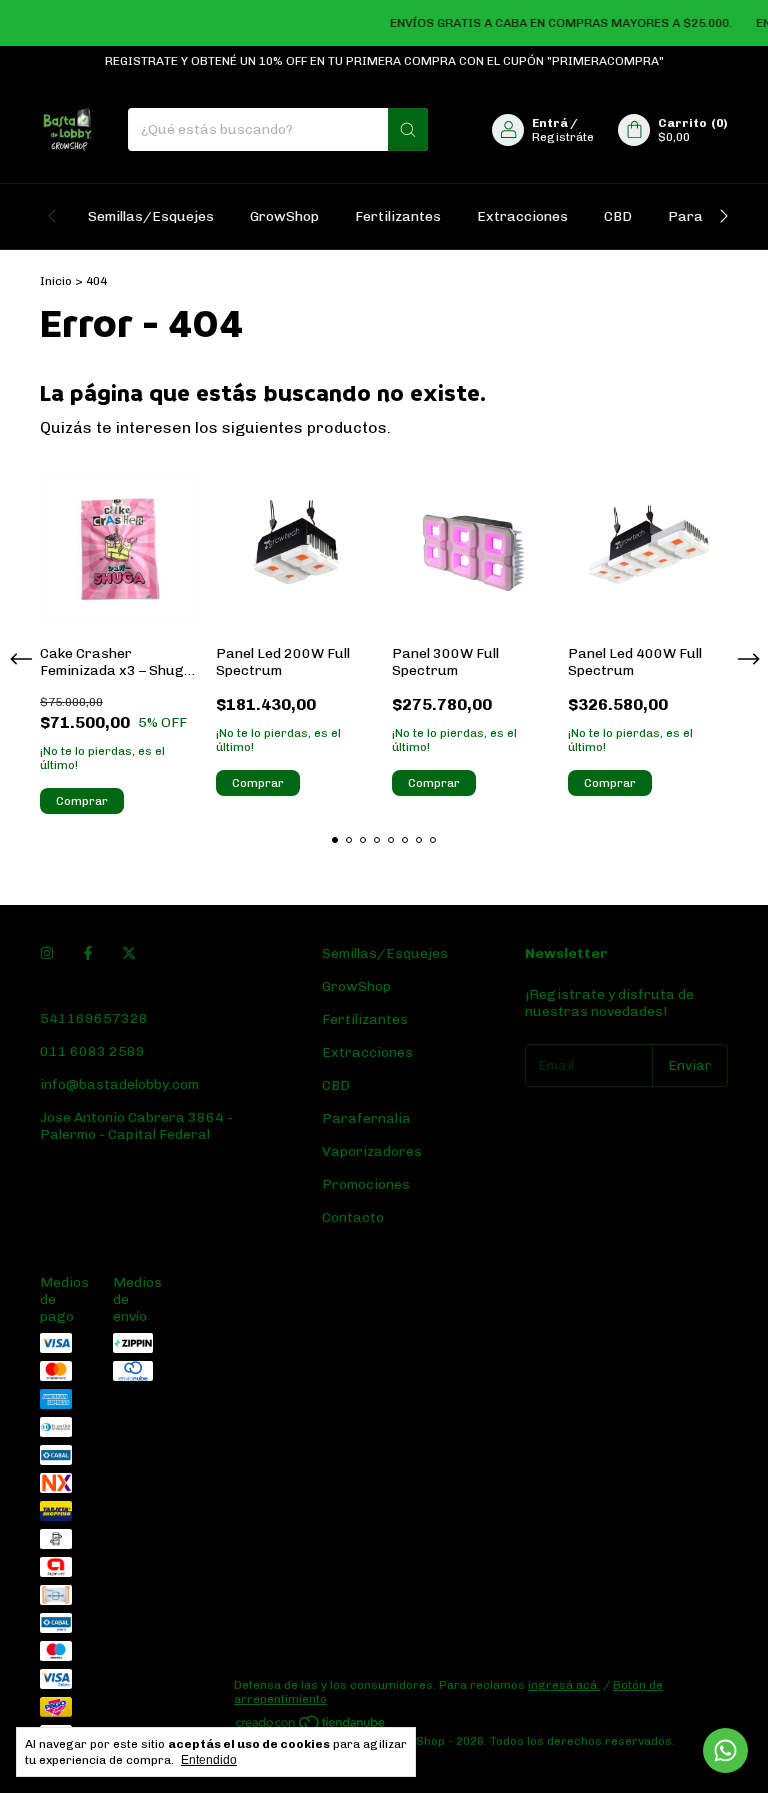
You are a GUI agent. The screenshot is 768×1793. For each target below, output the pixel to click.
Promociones (366, 1184)
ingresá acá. (564, 1685)
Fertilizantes (398, 216)
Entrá (550, 123)
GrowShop (284, 216)
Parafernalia (366, 1118)
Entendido (209, 1760)
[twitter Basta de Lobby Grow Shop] (129, 953)
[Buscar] (408, 129)
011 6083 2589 (92, 1051)
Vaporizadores (372, 1151)
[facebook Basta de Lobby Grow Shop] (88, 953)
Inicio (56, 281)
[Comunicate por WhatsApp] (725, 1750)
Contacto (353, 1217)
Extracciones (522, 216)
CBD (618, 216)
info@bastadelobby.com (119, 1084)
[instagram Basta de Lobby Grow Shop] (47, 953)
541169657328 (94, 1018)
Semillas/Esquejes (151, 216)
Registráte (563, 137)
